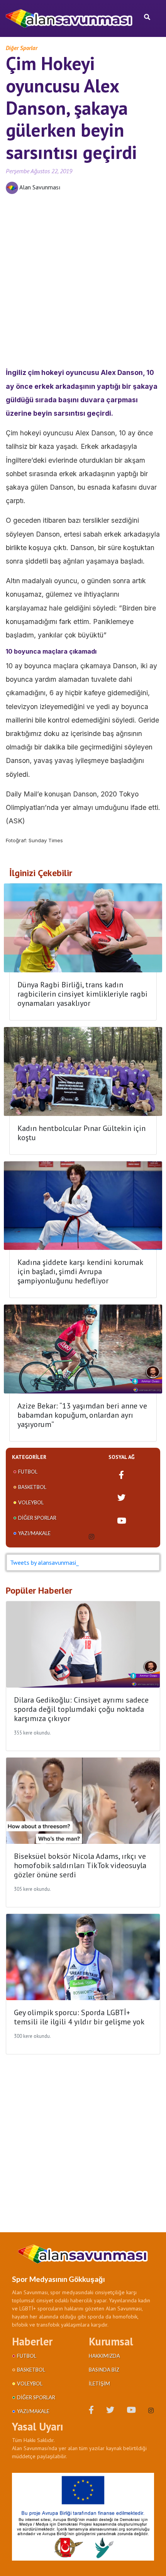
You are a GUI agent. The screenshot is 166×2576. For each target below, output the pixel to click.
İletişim (99, 2384)
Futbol (28, 1472)
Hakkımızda (104, 2356)
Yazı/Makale (34, 1533)
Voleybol (31, 1502)
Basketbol (32, 1487)
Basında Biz (104, 2370)
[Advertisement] (83, 283)
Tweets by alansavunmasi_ (44, 1562)
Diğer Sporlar (22, 48)
